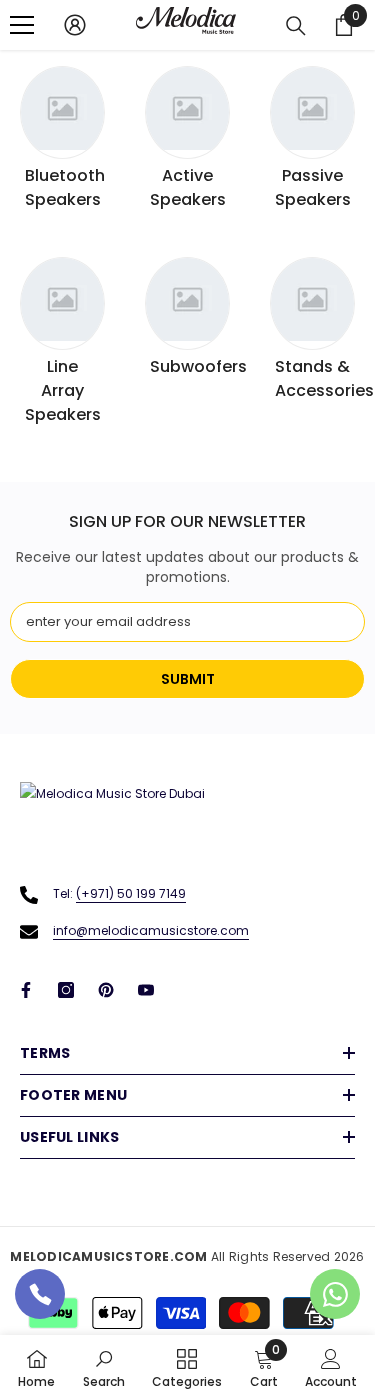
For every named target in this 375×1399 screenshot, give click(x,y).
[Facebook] (26, 990)
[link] (104, 1367)
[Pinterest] (106, 990)
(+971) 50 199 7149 (131, 893)
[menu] (22, 25)
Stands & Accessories (324, 378)
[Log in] (75, 25)
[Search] (296, 26)
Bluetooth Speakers (65, 187)
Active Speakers (188, 187)
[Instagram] (66, 990)
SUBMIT (188, 679)
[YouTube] (146, 990)
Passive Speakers (313, 187)
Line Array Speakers (63, 390)
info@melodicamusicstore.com (151, 930)
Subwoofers (198, 366)
